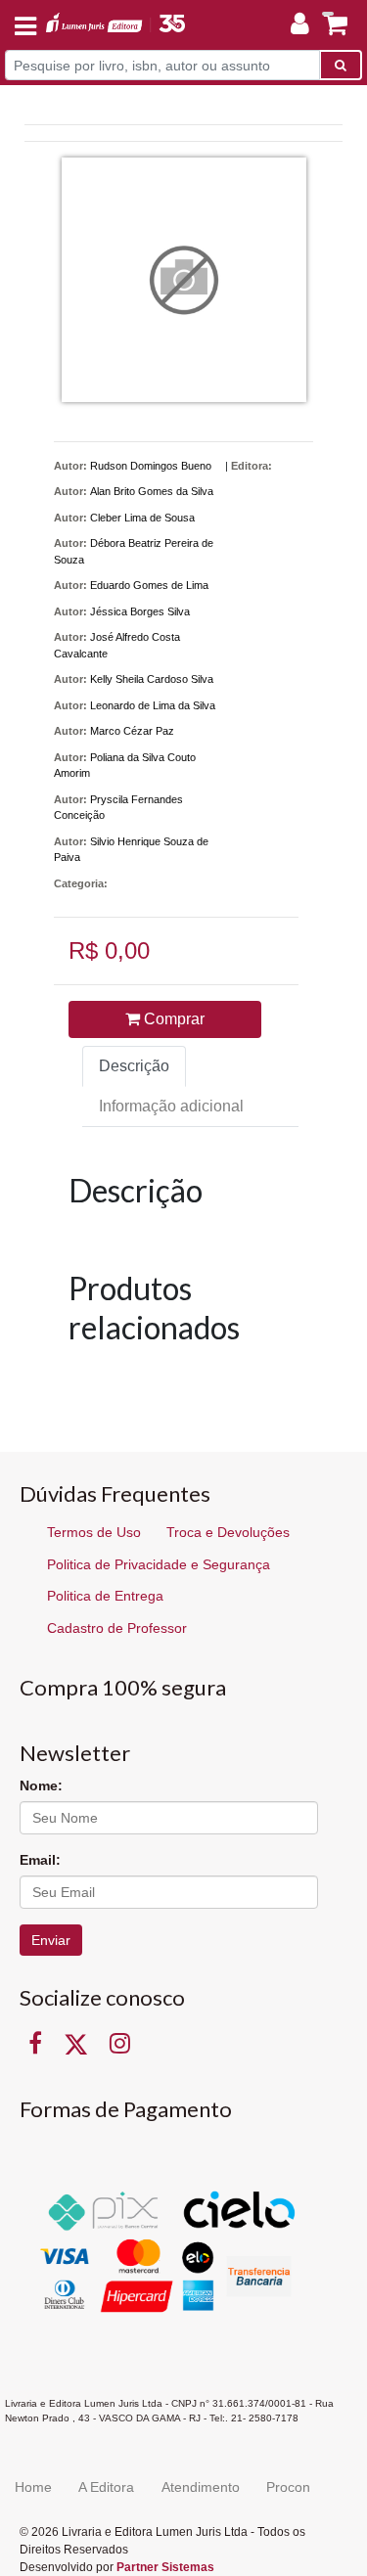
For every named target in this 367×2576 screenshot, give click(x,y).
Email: (40, 1860)
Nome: (41, 1785)
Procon (288, 2487)
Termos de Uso (94, 1532)
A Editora (106, 2487)
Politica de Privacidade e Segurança (159, 1564)
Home (33, 2487)
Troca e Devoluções (228, 1532)
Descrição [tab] (134, 1066)
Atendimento (201, 2487)
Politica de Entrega (105, 1596)
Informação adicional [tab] (171, 1106)
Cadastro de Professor (117, 1628)
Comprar (172, 1019)
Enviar (51, 1940)
